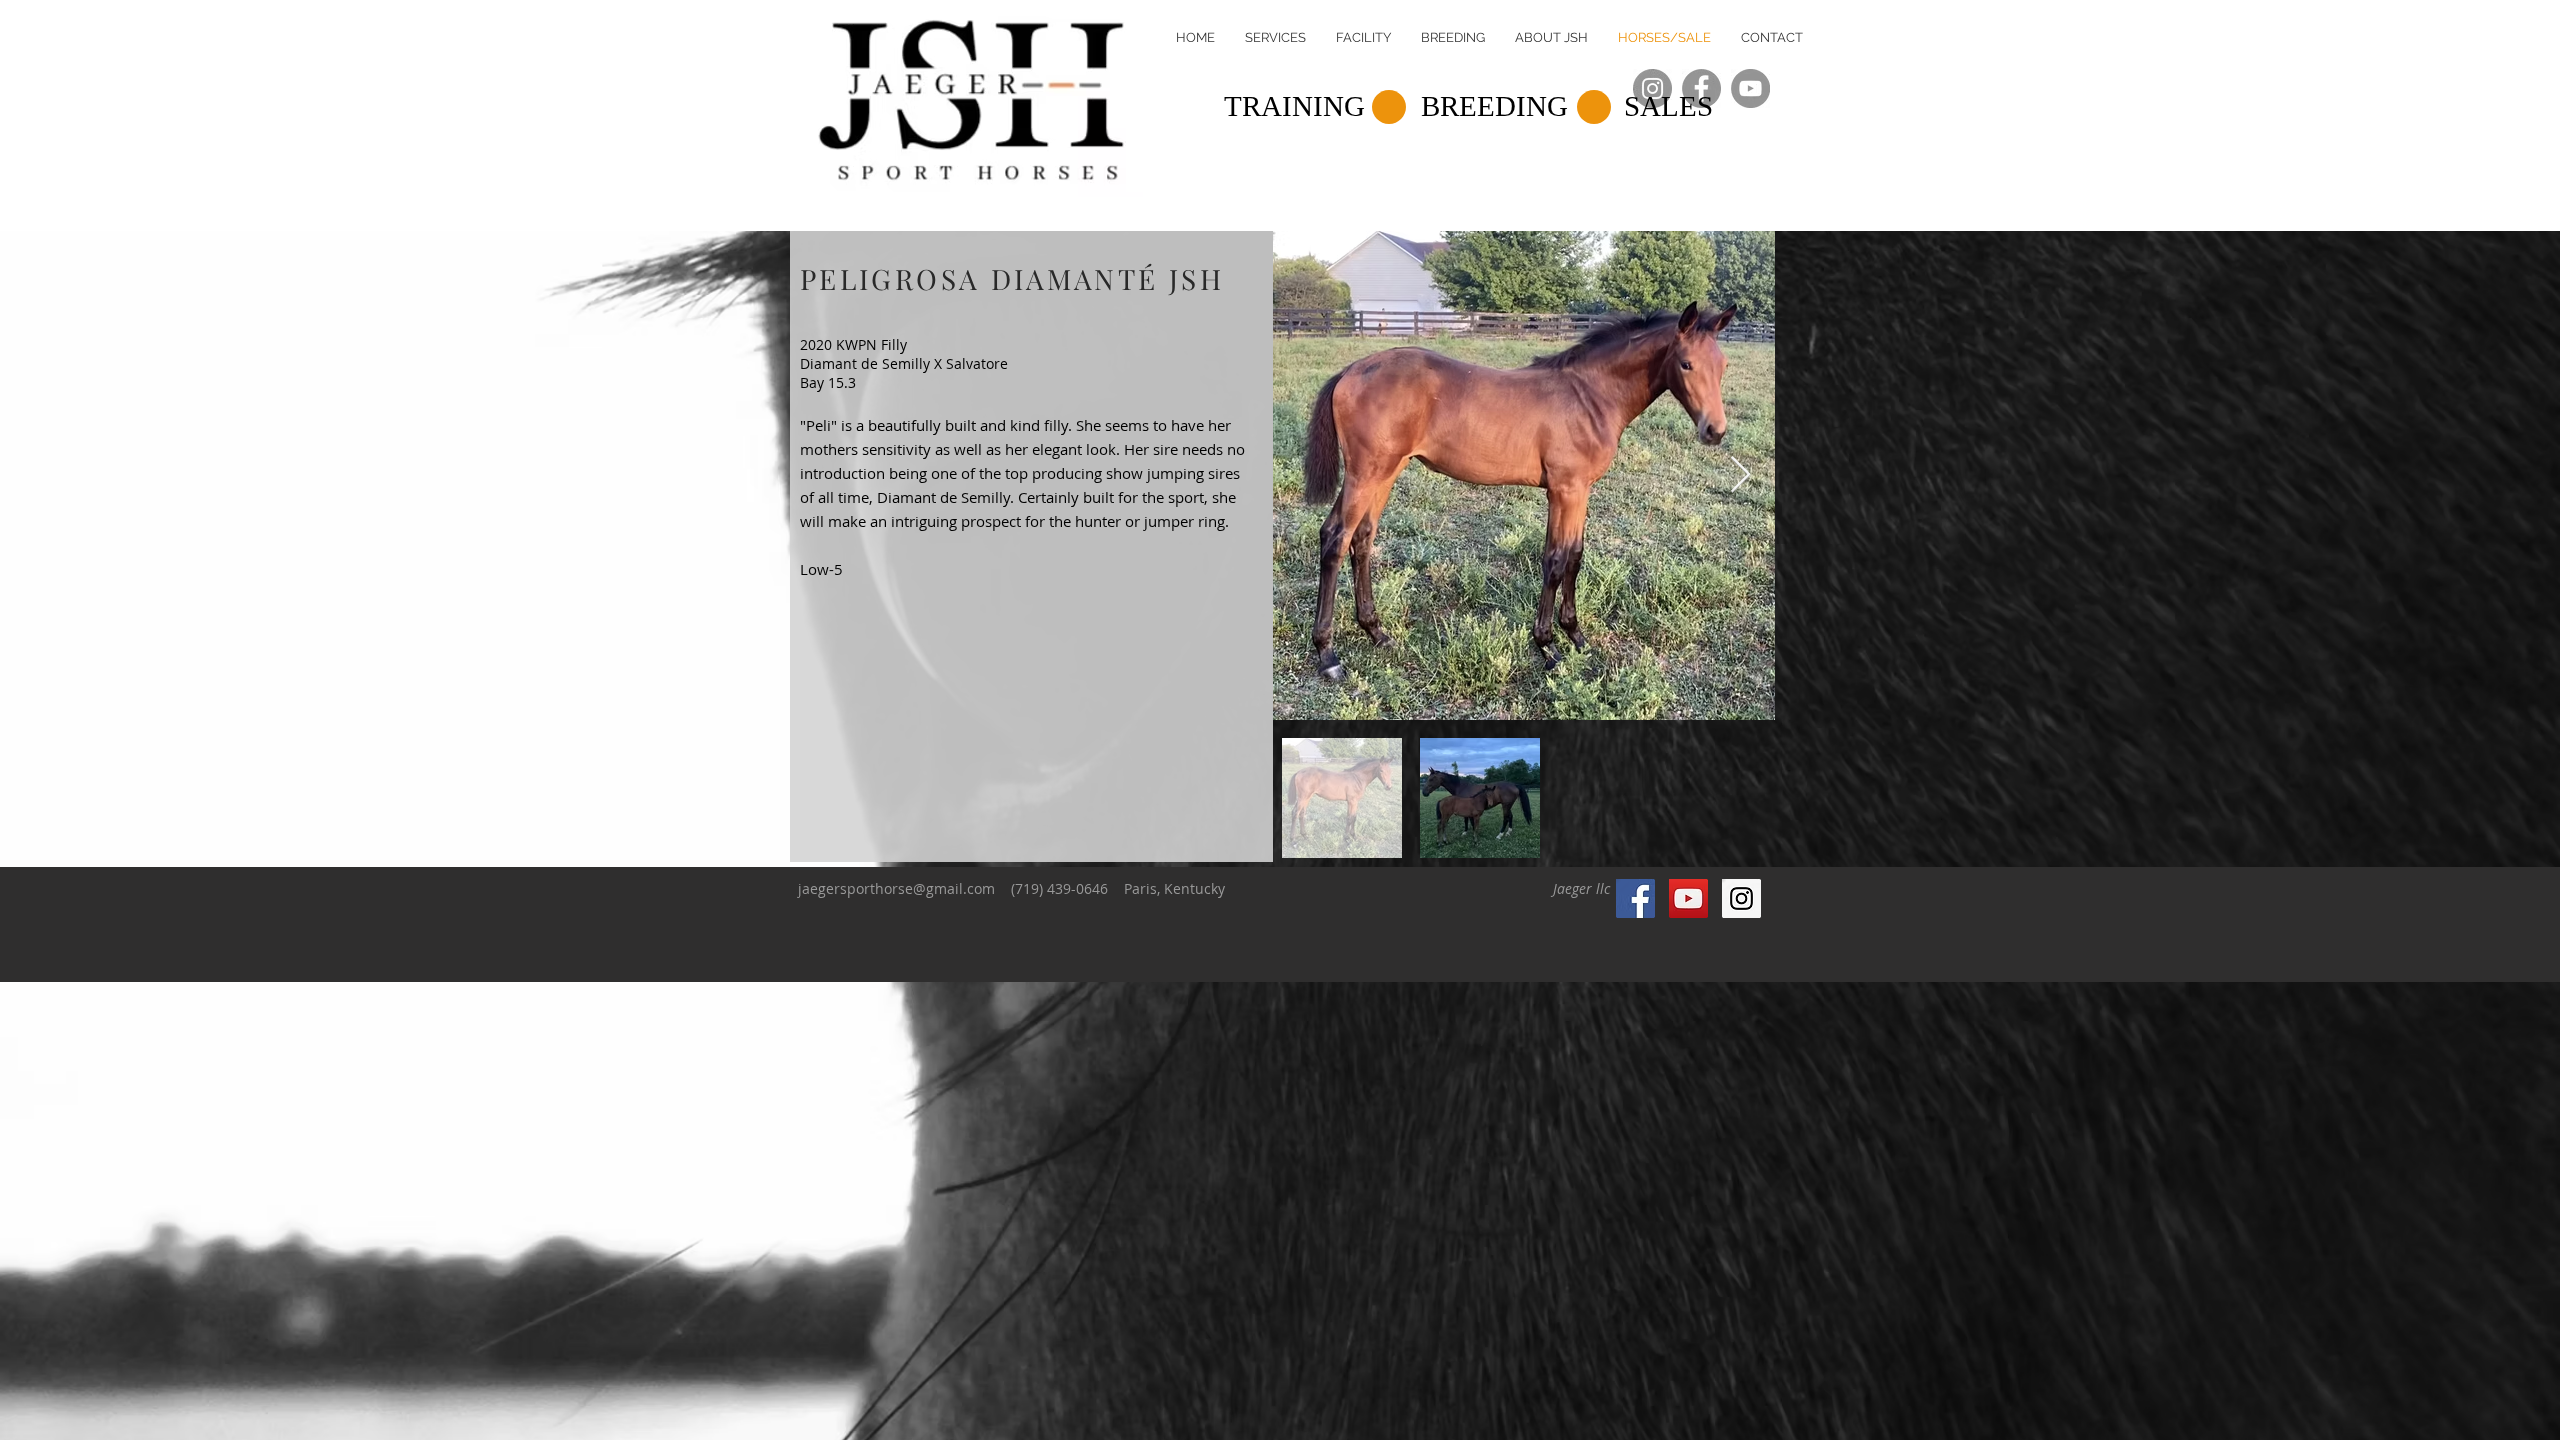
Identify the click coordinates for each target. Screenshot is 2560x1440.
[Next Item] (1740, 475)
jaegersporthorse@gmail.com (896, 888)
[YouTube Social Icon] (1688, 898)
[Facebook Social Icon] (1635, 898)
